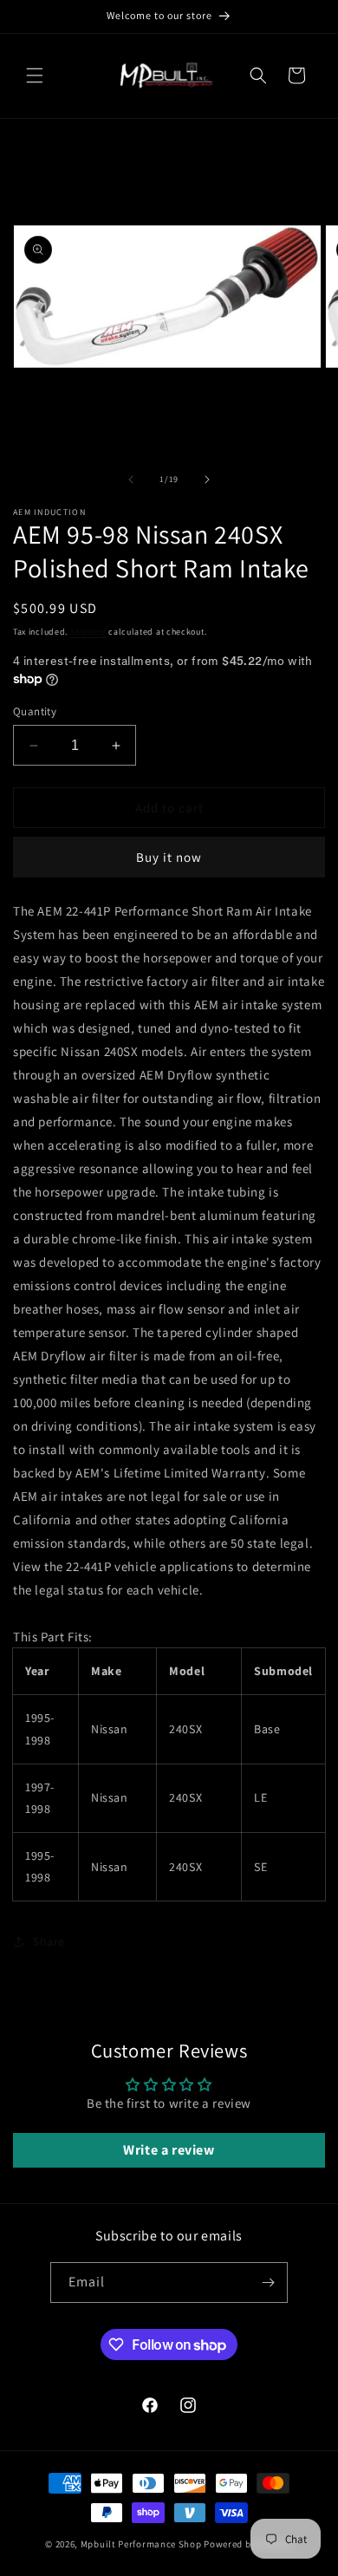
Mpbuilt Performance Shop (141, 2544)
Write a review (169, 2150)
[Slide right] (207, 479)
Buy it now (169, 857)
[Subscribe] (268, 2283)
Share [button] (49, 1941)
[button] (35, 75)
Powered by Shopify (248, 2544)
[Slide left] (131, 479)
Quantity (35, 711)
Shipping (88, 632)
